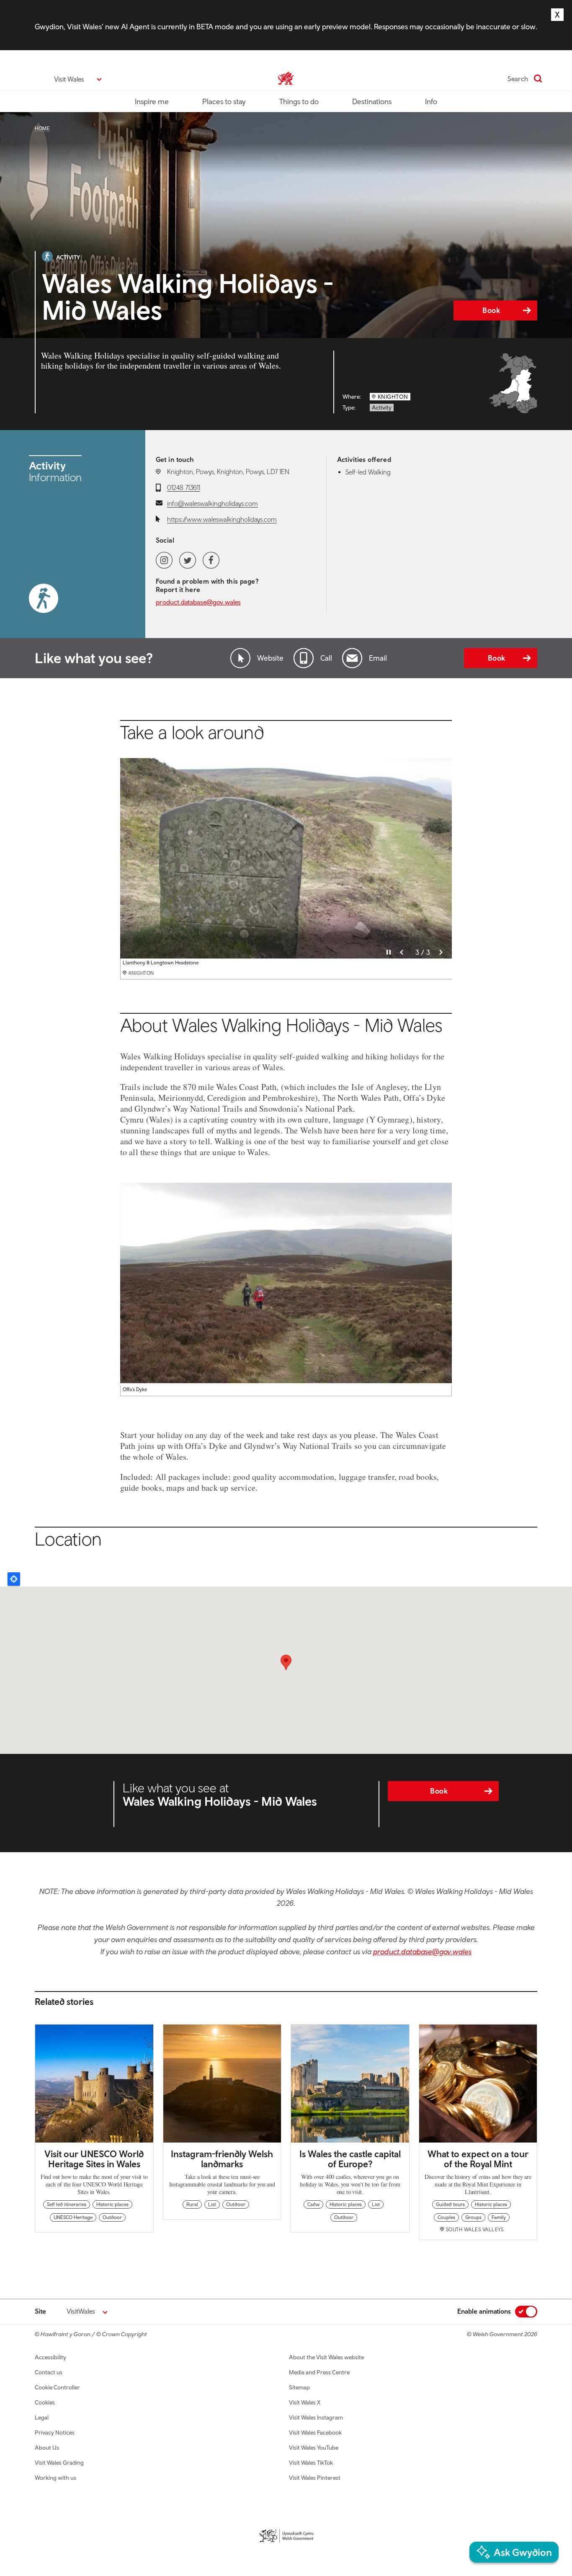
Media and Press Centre (319, 2372)
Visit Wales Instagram (316, 2417)
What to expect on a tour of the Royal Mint (478, 2159)
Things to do (299, 101)
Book (491, 310)
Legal (42, 2417)
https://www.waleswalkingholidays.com (222, 519)
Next (441, 952)
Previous (402, 952)
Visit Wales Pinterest (315, 2478)
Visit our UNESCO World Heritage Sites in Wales (94, 2159)
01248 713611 (184, 487)
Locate (14, 1579)
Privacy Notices (55, 2432)
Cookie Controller (57, 2387)
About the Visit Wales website (326, 2357)
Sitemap (299, 2387)
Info (431, 101)
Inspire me (152, 101)
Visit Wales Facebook (315, 2432)
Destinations (372, 101)
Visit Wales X (305, 2402)
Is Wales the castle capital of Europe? (350, 2159)
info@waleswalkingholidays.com (213, 503)
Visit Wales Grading (59, 2463)
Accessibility (50, 2357)
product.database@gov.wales (198, 602)
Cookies (45, 2402)
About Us (47, 2448)
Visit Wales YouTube (314, 2448)
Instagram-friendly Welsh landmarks (222, 2159)
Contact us (49, 2372)
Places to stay (224, 101)
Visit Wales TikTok (311, 2463)
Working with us (55, 2478)
